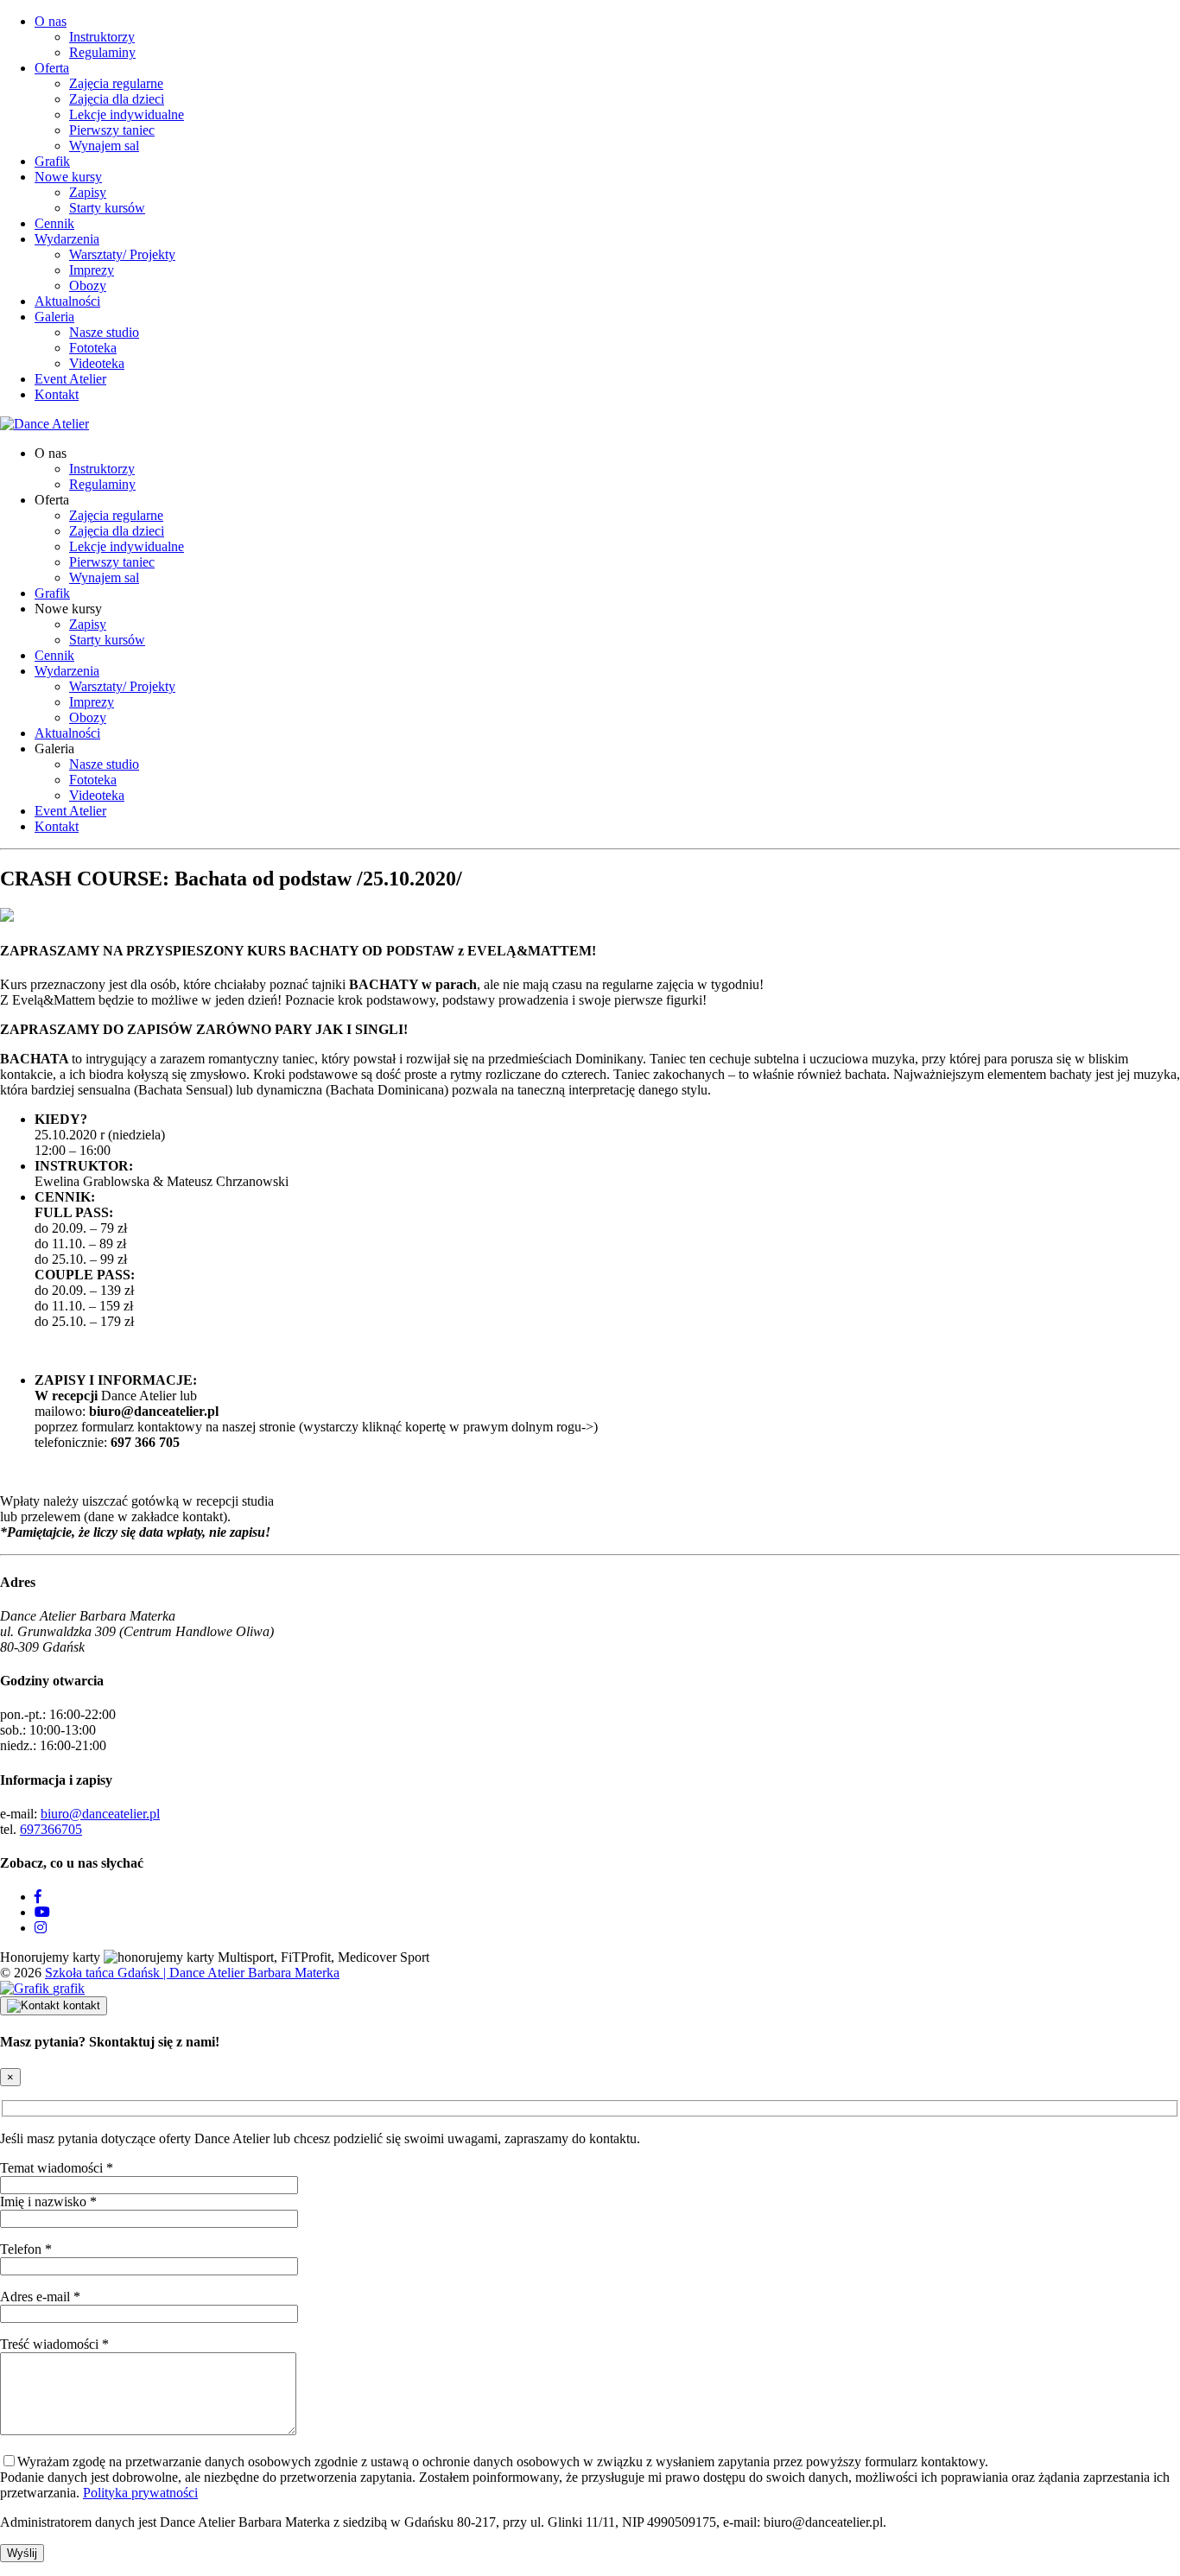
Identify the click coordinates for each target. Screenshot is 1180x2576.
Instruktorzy (102, 37)
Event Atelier (70, 379)
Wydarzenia (67, 239)
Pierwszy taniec (112, 130)
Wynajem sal (104, 146)
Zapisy (88, 192)
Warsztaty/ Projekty (122, 254)
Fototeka (93, 348)
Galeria (54, 317)
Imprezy (92, 270)
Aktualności (67, 301)
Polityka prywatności (140, 2493)
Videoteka (97, 363)
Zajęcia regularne (116, 83)
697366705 (51, 1829)
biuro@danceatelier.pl (100, 1814)
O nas (51, 21)
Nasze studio (104, 332)
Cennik (54, 223)
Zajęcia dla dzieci (117, 99)
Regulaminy (102, 52)
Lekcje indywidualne (127, 114)
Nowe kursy (68, 177)
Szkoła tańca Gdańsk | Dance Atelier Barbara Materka (192, 1973)
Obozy (88, 286)
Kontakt (57, 394)
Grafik (52, 161)
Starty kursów (107, 208)
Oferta (52, 68)
